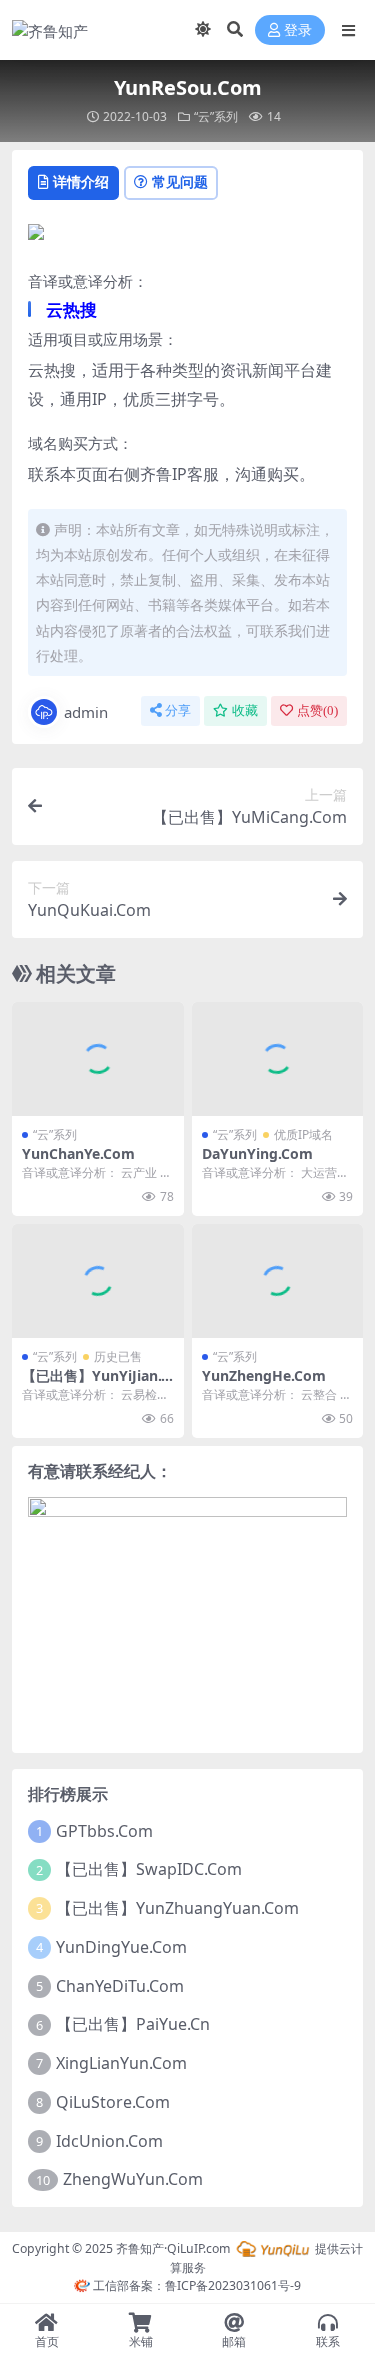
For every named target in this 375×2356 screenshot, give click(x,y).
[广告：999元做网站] (36, 238)
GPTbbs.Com (104, 1831)
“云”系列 (216, 116)
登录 (298, 30)
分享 (178, 710)
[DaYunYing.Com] (278, 1059)
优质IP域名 (303, 1134)
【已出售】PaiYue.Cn (133, 2024)
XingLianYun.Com (121, 2063)
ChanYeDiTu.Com (120, 1986)
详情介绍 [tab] (81, 181)
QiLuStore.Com (113, 2102)
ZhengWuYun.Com (133, 2179)
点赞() (317, 710)
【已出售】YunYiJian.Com (96, 1384)
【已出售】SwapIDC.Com (149, 1869)
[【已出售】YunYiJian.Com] (98, 1281)
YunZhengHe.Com (264, 1375)
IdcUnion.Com (109, 2141)
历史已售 (118, 1356)
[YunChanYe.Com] (98, 1059)
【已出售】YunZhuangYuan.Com (177, 1908)
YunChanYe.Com (78, 1153)
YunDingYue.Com (121, 1947)
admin (86, 712)
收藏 (245, 710)
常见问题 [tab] (180, 181)
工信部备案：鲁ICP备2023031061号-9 (195, 2285)
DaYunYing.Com (257, 1153)
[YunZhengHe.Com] (278, 1281)
